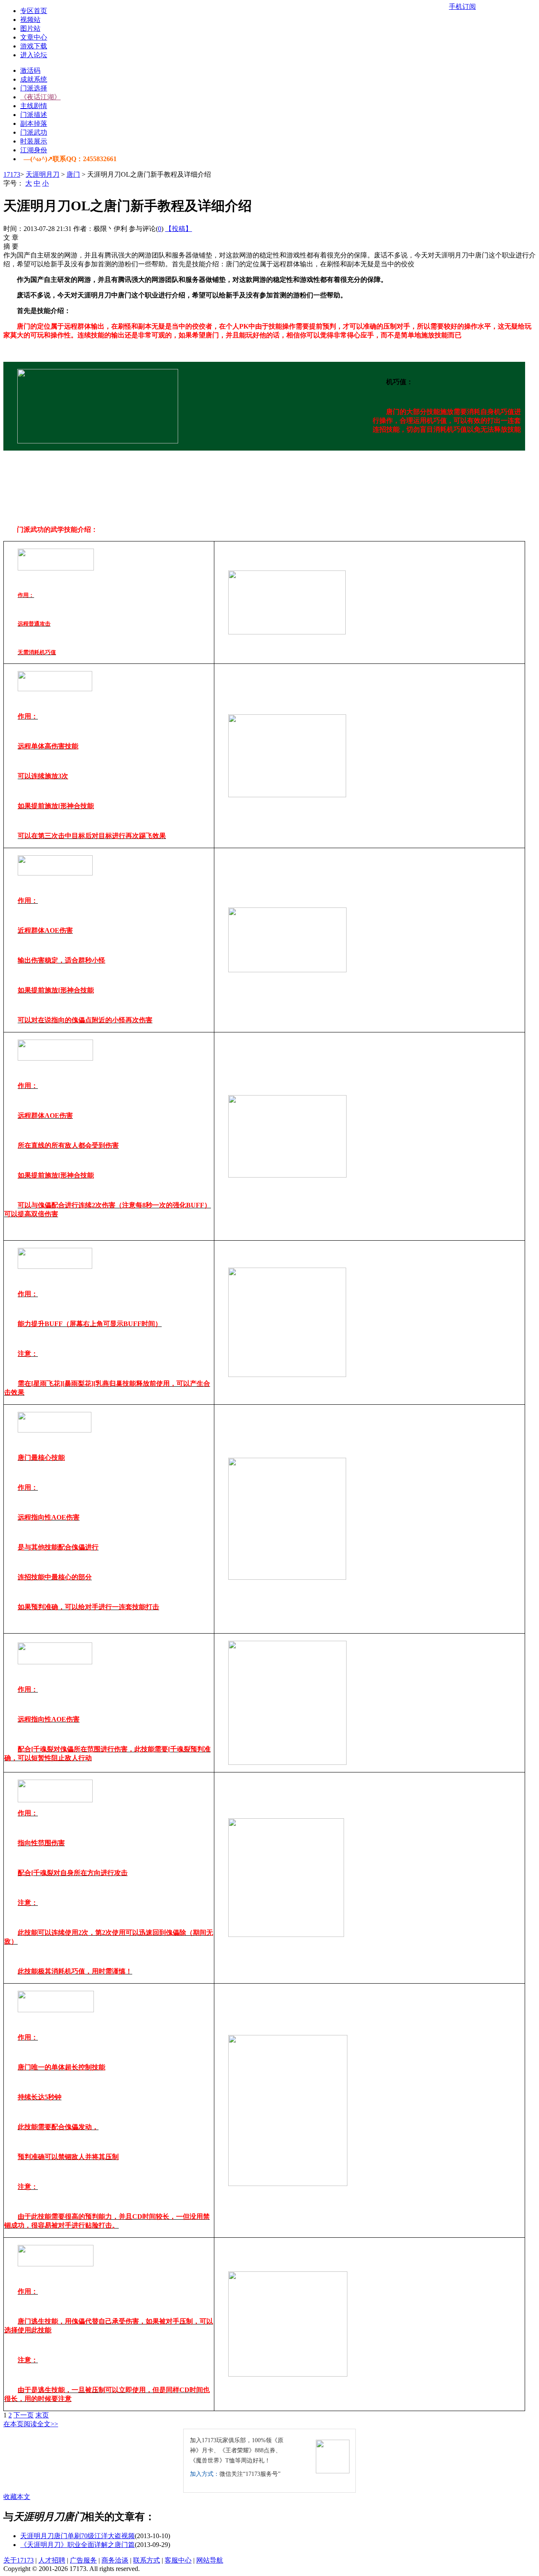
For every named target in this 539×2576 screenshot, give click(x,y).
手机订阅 (462, 7)
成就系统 (34, 79)
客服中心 (178, 2560)
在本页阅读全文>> (31, 2424)
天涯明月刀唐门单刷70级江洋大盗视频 (77, 2536)
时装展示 (34, 141)
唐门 (73, 174)
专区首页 (34, 11)
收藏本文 (17, 2497)
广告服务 (83, 2560)
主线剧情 (34, 106)
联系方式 (147, 2560)
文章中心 (34, 37)
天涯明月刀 (43, 174)
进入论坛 (34, 55)
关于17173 (19, 2560)
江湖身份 (34, 150)
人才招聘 (52, 2560)
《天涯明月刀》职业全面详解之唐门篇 (77, 2545)
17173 (12, 174)
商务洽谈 (115, 2560)
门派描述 (34, 115)
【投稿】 (179, 229)
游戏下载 (34, 46)
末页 (42, 2415)
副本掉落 (34, 123)
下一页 (24, 2415)
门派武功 (34, 132)
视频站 (30, 20)
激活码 (30, 70)
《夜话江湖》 (40, 97)
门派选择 (34, 88)
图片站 (30, 28)
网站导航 (210, 2560)
